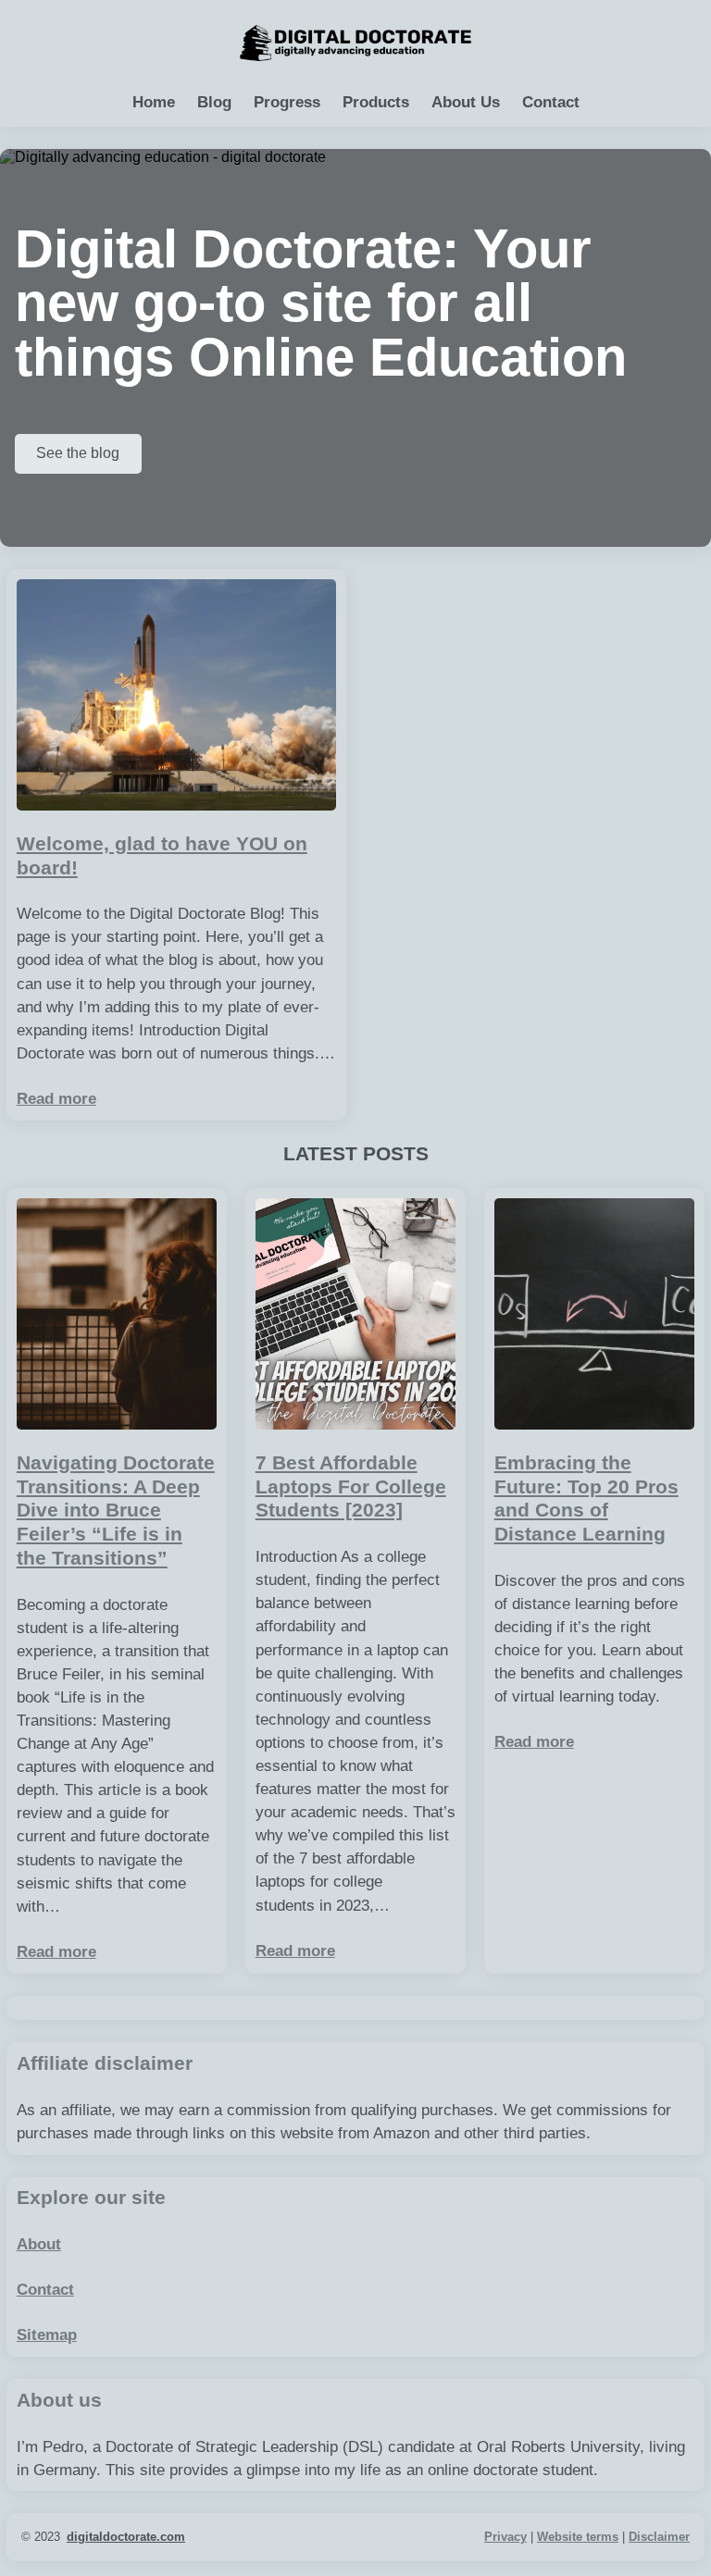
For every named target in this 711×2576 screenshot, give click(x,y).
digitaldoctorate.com (126, 2537)
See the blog (78, 453)
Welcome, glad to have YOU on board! (162, 856)
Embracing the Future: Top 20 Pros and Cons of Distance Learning (586, 1499)
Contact (45, 2290)
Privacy (505, 2537)
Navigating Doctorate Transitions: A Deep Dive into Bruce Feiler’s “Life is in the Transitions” (116, 1511)
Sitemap (47, 2335)
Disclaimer (659, 2537)
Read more (56, 1099)
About (39, 2244)
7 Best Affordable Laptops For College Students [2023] (351, 1486)
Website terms (578, 2537)
